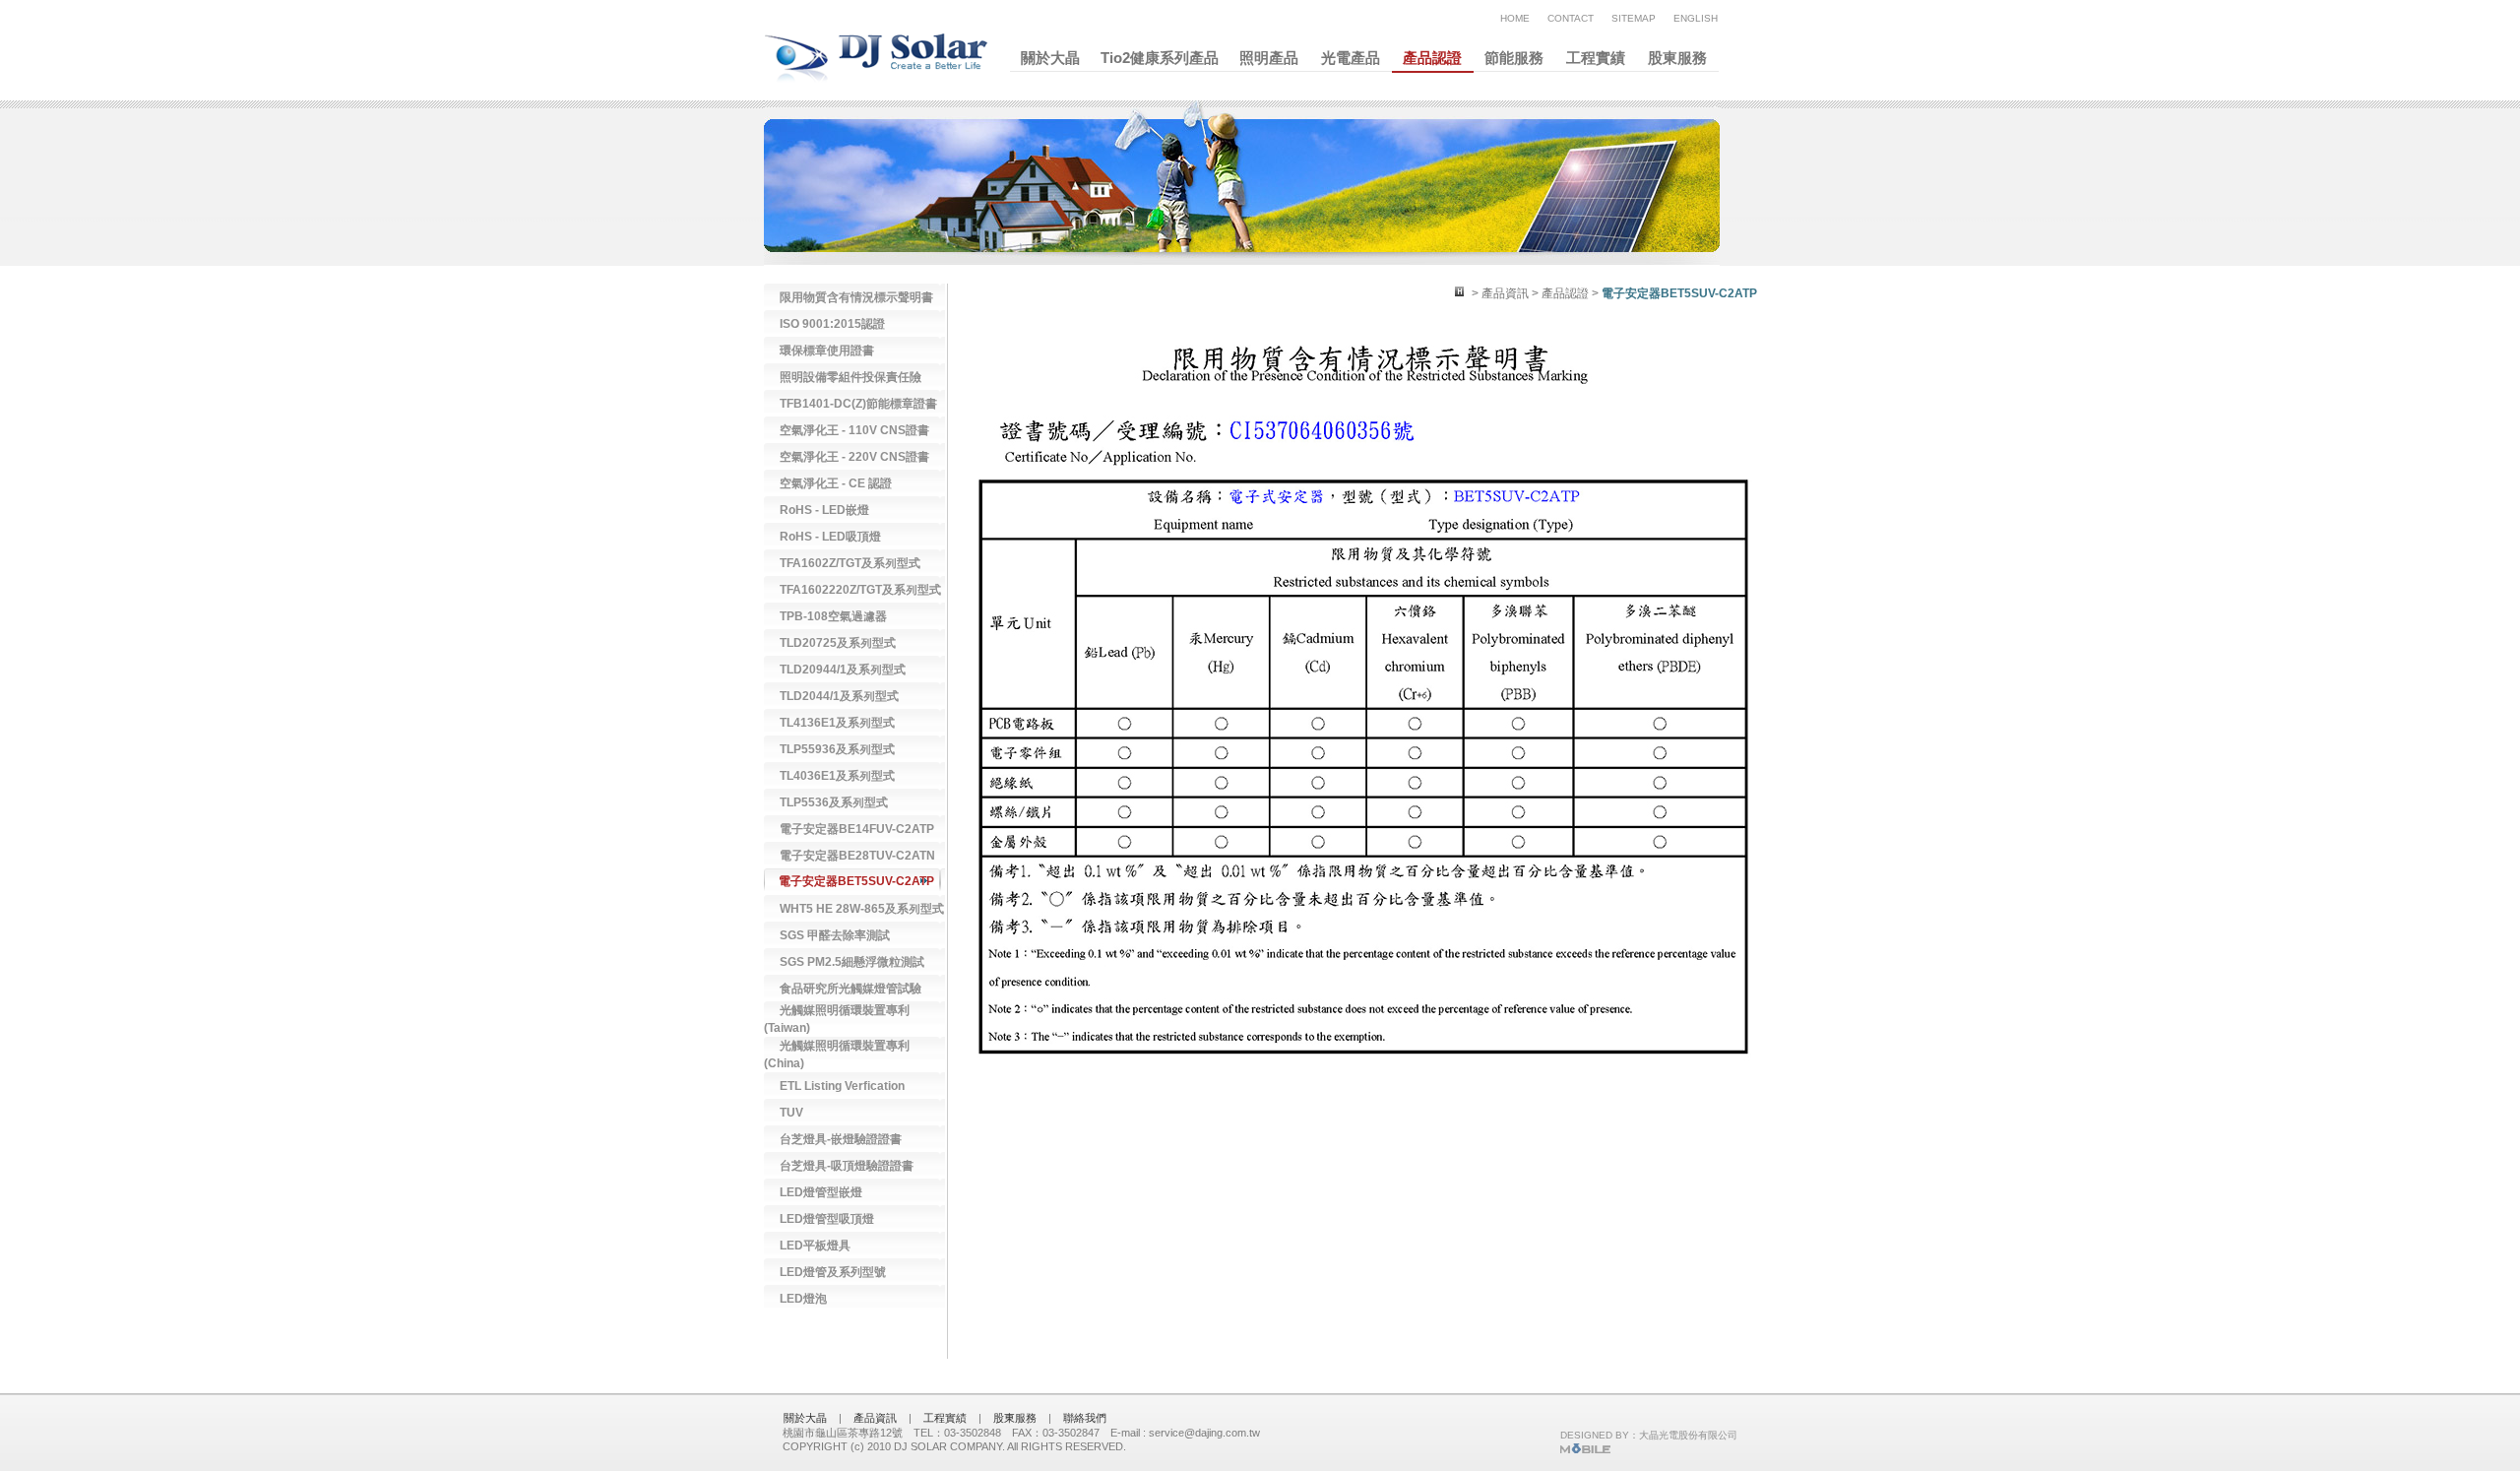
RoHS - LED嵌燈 (824, 510)
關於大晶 (1050, 58)
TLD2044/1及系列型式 (839, 696)
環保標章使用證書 (827, 351)
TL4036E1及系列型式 (837, 776)
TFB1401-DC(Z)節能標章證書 (858, 404)
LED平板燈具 (815, 1246)
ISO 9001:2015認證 (832, 324)
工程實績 (1596, 58)
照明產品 (1269, 58)
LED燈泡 (803, 1299)
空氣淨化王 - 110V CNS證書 (854, 430)
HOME (1515, 18)
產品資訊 (875, 1418)
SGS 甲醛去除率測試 (835, 935)
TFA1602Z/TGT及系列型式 (850, 563)
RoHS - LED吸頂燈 (830, 537)
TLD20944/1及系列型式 (843, 670)
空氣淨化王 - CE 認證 (836, 483)
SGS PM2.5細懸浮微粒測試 (852, 962)
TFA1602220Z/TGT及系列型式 (860, 590)
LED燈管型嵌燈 (821, 1192)
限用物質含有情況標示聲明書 (856, 297)
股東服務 (1677, 58)
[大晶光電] (1585, 1450)
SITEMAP (1634, 18)
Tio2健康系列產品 (1160, 58)
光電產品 (1351, 58)
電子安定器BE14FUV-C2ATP (857, 829)
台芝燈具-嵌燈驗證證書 (841, 1139)
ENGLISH (1696, 18)
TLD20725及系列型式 (838, 643)
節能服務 (1514, 58)
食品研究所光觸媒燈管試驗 (850, 989)
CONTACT (1571, 18)
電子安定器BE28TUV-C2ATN (857, 856)
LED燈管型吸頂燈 (827, 1219)
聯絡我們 (1085, 1418)
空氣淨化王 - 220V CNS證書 (854, 457)
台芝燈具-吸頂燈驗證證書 (847, 1166)
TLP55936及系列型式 (837, 749)
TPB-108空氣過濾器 (833, 616)
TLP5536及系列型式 (834, 802)
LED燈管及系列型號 (833, 1272)
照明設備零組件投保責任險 (850, 377)
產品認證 (1432, 58)
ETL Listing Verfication (842, 1086)
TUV (791, 1113)
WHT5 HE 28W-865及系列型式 (862, 909)
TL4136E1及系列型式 (837, 723)
